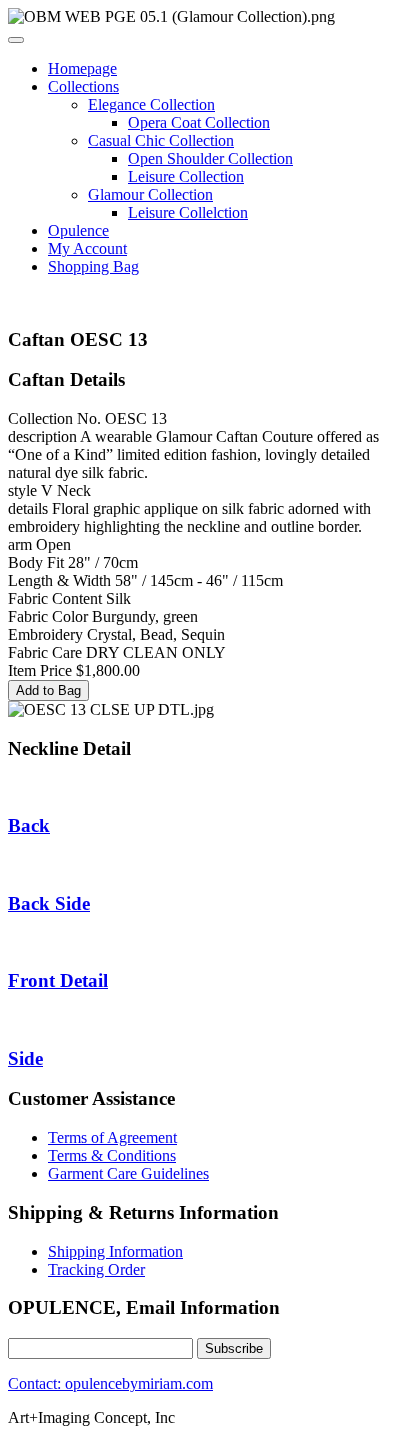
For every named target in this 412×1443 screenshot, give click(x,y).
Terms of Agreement (112, 1137)
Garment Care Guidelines (128, 1173)
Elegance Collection (151, 104)
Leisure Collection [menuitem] (186, 176)
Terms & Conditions (112, 1155)
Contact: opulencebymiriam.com (110, 1383)
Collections (83, 86)
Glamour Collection (150, 194)
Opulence (78, 230)
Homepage (82, 68)
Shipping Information (115, 1251)
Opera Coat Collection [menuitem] (199, 122)
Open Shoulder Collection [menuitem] (210, 158)
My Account (87, 248)
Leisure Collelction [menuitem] (188, 212)
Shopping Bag (93, 266)
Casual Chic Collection (161, 140)
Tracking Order (96, 1269)
